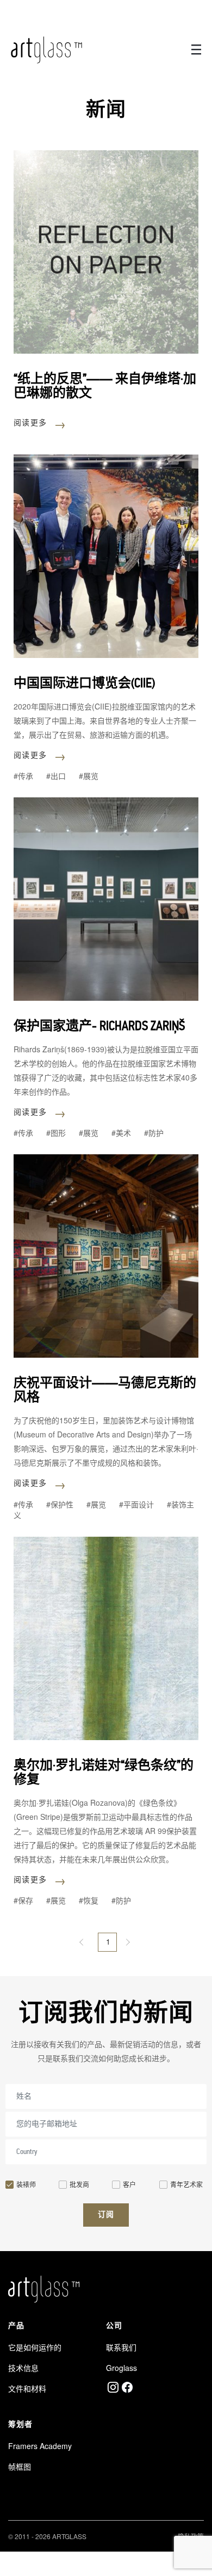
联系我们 (121, 2347)
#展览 (89, 776)
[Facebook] (127, 2387)
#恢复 (89, 1900)
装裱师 (26, 2184)
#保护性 (60, 1504)
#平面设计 (136, 1504)
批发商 (79, 2184)
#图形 (56, 1133)
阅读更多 (40, 422)
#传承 (23, 776)
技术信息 (23, 2368)
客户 (129, 2184)
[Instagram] (113, 2387)
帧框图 (20, 2466)
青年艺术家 (186, 2184)
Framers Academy (40, 2446)
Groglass (121, 2368)
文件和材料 (27, 2388)
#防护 (154, 1133)
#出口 (56, 776)
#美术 (121, 1133)
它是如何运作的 (35, 2347)
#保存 (23, 1900)
